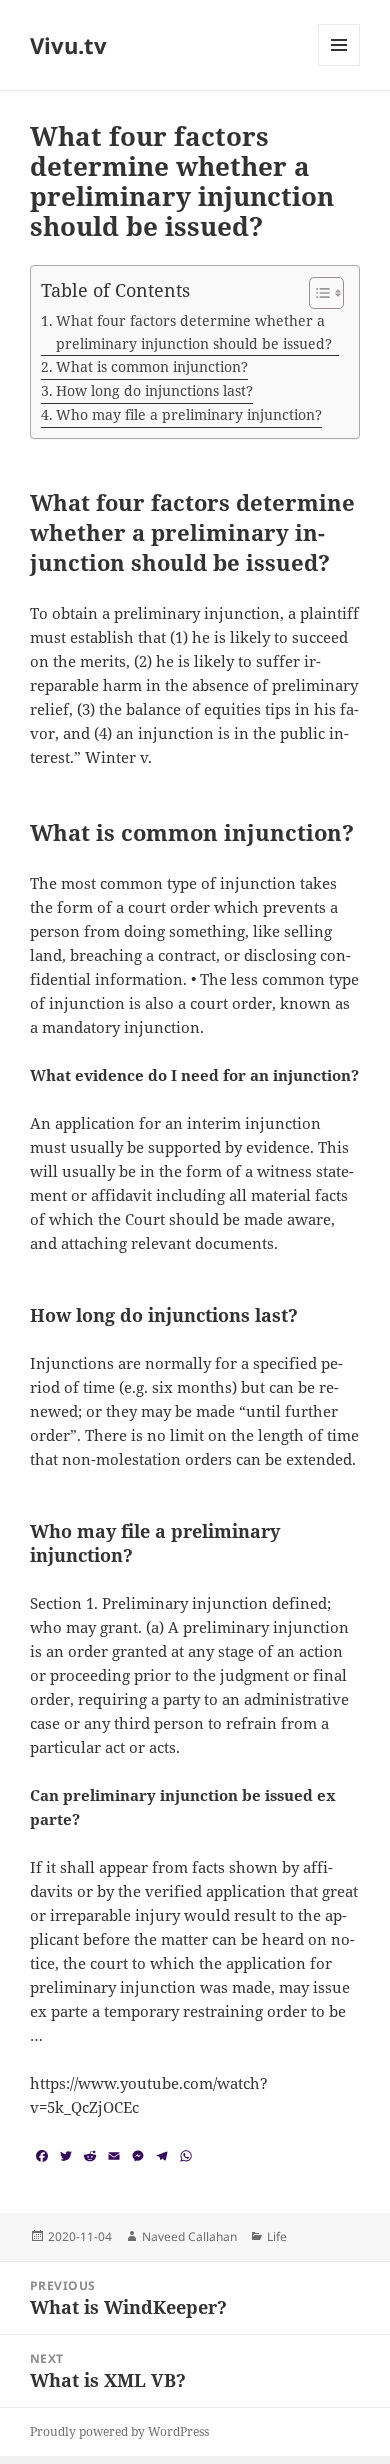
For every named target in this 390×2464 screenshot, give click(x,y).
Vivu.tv (68, 45)
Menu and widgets (339, 65)
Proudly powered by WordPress (119, 2431)
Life (277, 2236)
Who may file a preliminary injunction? (189, 414)
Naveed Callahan (189, 2236)
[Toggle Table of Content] (316, 293)
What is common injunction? (152, 366)
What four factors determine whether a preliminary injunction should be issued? (194, 332)
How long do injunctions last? (154, 390)
